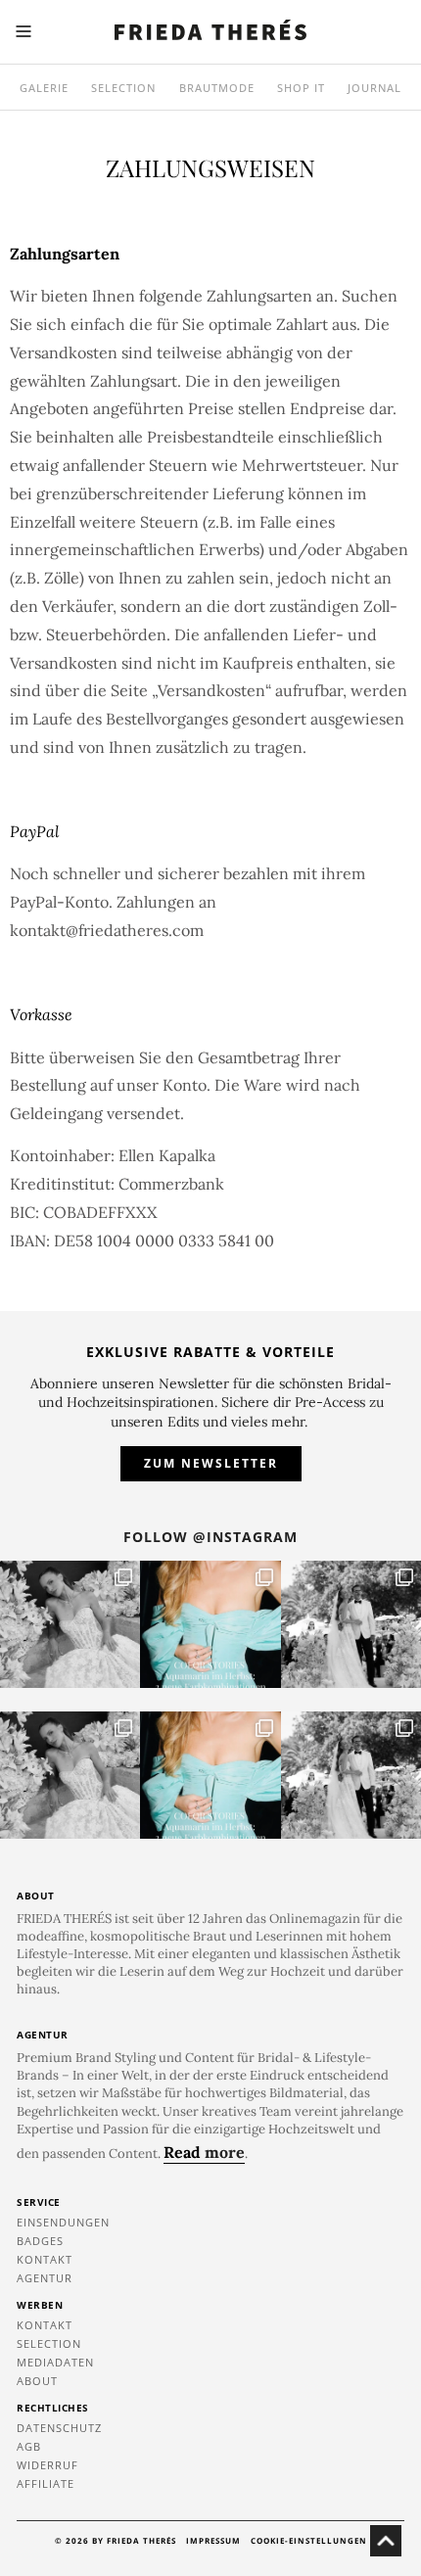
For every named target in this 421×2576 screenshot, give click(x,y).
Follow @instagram (210, 1537)
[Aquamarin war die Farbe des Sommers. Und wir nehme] (210, 1624)
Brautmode (217, 88)
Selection (123, 88)
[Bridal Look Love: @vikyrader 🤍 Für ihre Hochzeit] (70, 1624)
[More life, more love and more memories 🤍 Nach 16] (351, 1624)
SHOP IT (301, 88)
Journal (374, 88)
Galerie (44, 88)
